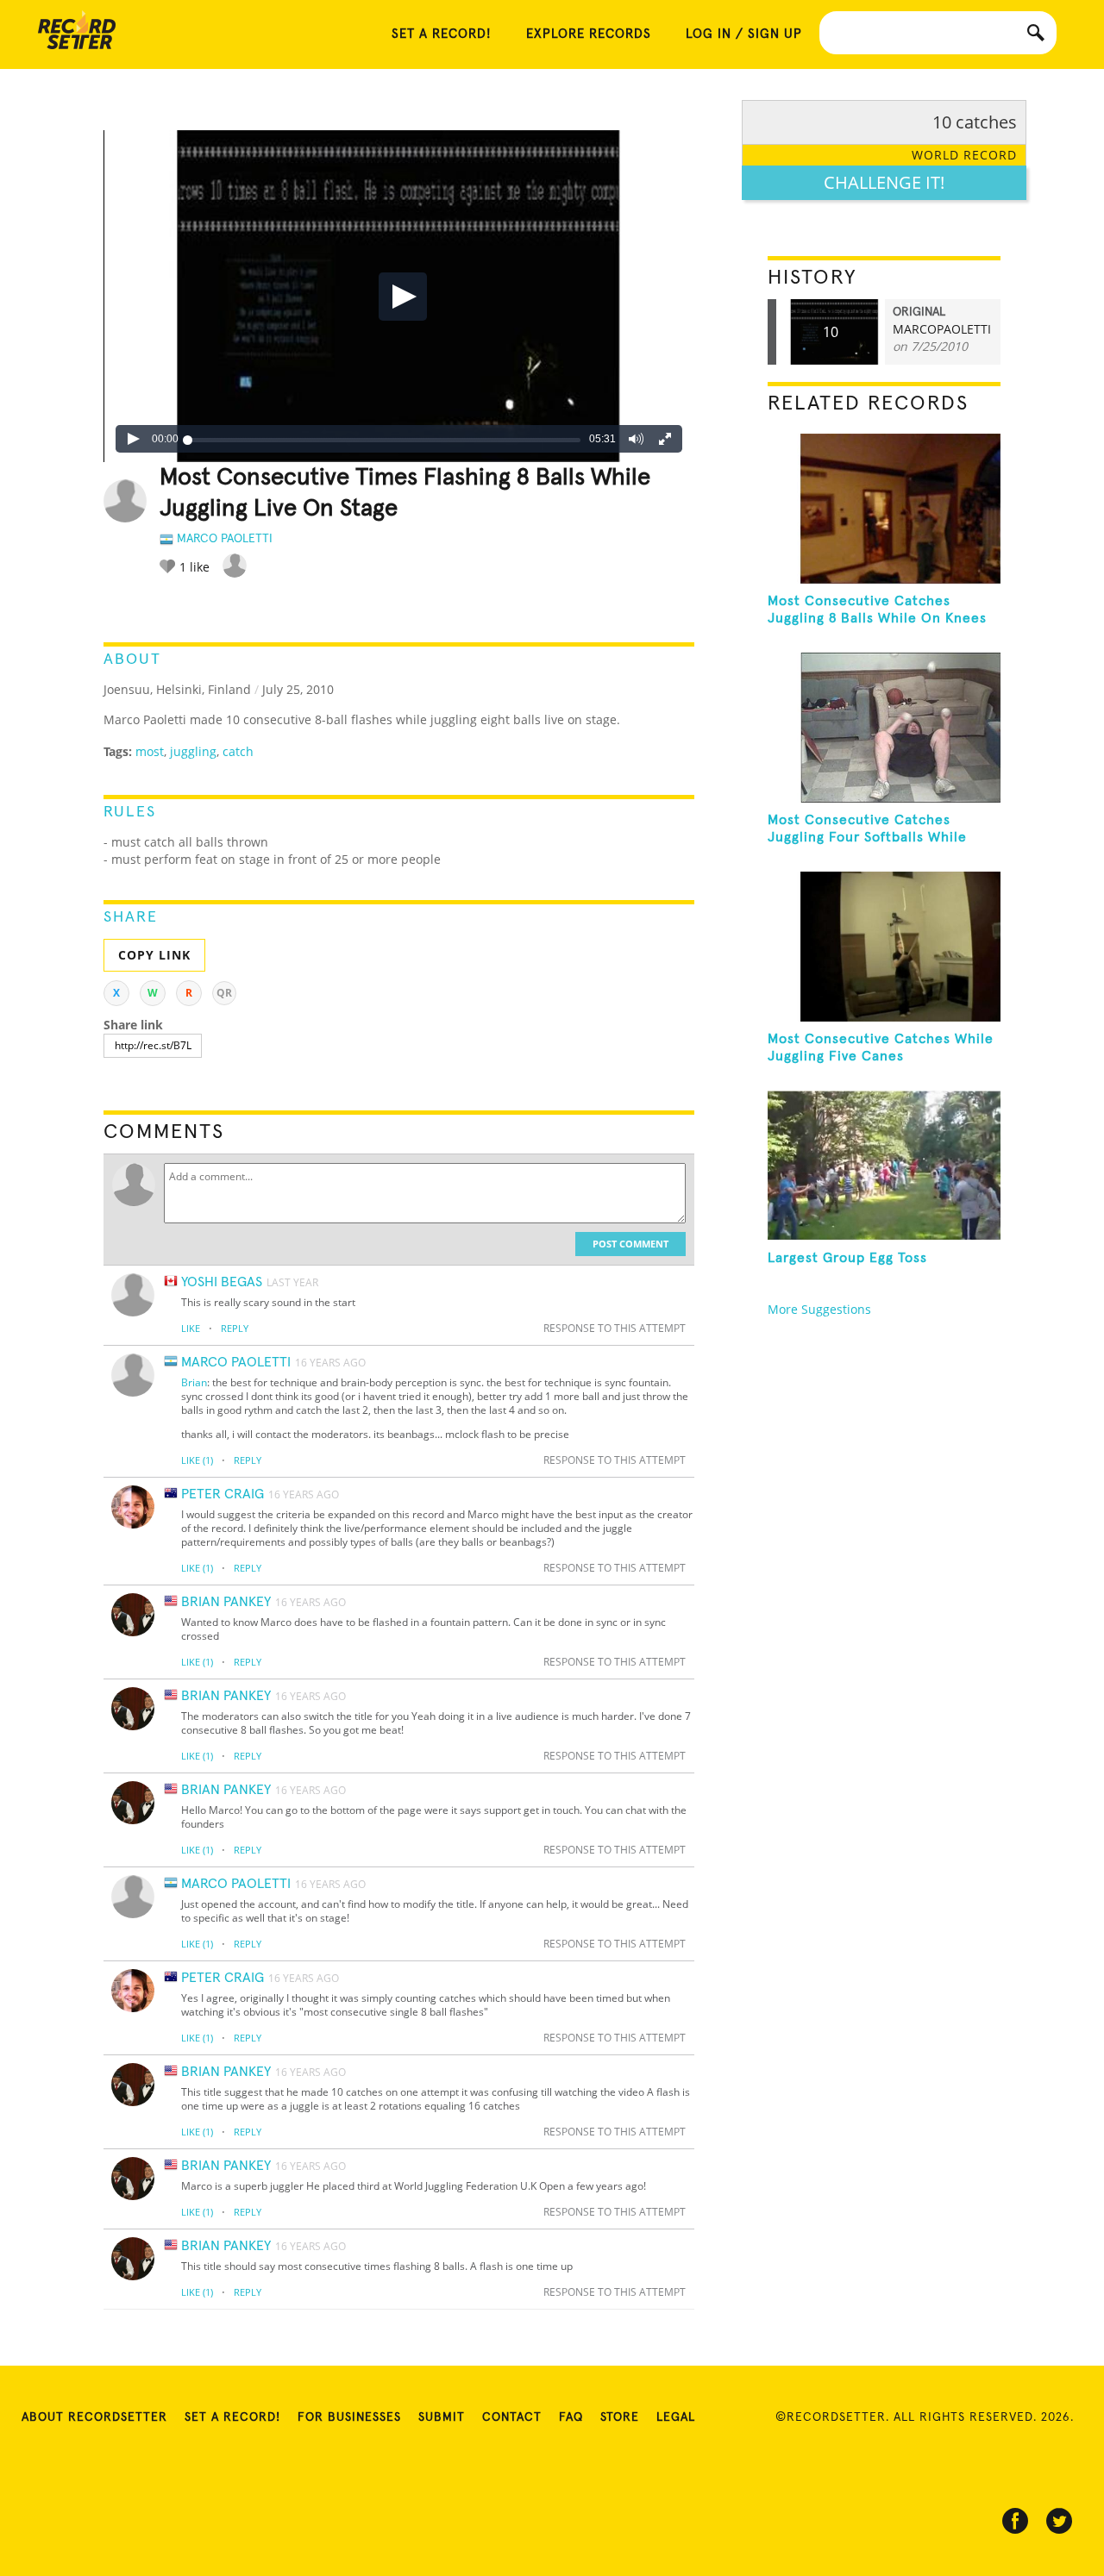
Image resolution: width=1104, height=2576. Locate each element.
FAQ (571, 2417)
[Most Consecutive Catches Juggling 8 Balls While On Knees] (884, 509)
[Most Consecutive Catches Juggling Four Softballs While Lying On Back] (884, 728)
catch (238, 751)
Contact (512, 2417)
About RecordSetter (94, 2417)
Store (620, 2417)
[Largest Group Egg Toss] (884, 1166)
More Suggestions (819, 1309)
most (150, 751)
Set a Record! (232, 2417)
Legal (676, 2417)
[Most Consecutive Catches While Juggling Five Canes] (884, 947)
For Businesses (349, 2417)
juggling (193, 751)
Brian (194, 1382)
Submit (442, 2417)
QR (224, 993)
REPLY (235, 1328)
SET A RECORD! (442, 34)
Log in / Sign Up (744, 34)
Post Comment (630, 1244)
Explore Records (589, 34)
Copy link (154, 955)
